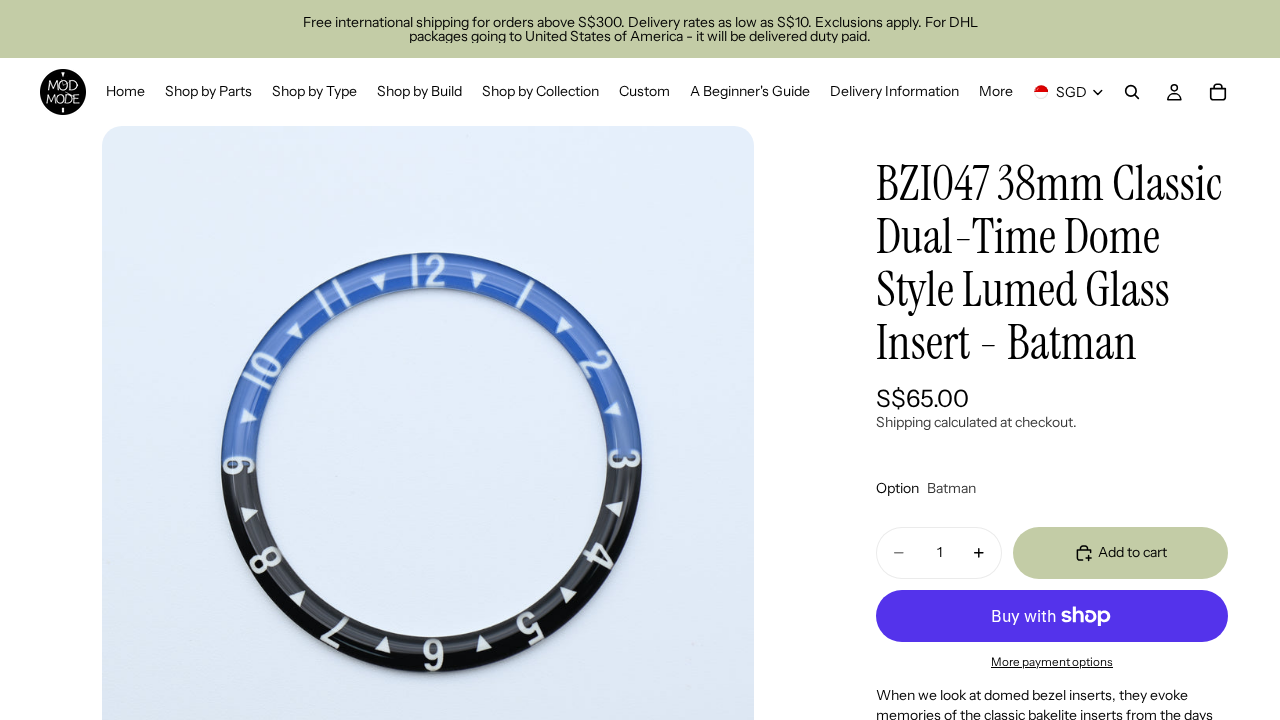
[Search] (1132, 92)
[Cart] (1218, 92)
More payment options (1052, 662)
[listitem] (996, 92)
